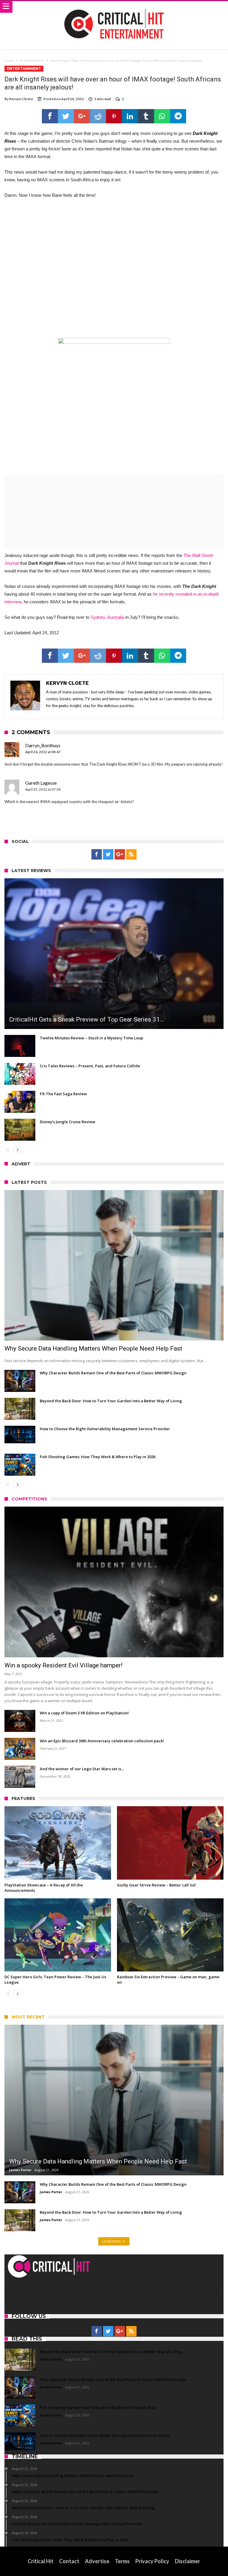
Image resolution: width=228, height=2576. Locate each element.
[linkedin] (130, 116)
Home (9, 61)
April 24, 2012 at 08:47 (43, 752)
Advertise (97, 2561)
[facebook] (50, 116)
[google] (82, 116)
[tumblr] (146, 116)
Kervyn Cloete (21, 99)
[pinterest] (114, 116)
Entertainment (32, 61)
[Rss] (131, 855)
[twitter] (66, 116)
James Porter (20, 2170)
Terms (122, 2561)
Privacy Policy (152, 2561)
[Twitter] (108, 855)
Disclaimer (187, 2561)
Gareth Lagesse (41, 783)
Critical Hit (41, 2561)
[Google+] (120, 855)
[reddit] (98, 116)
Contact (69, 2561)
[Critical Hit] (114, 7)
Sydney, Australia (107, 617)
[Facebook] (97, 855)
